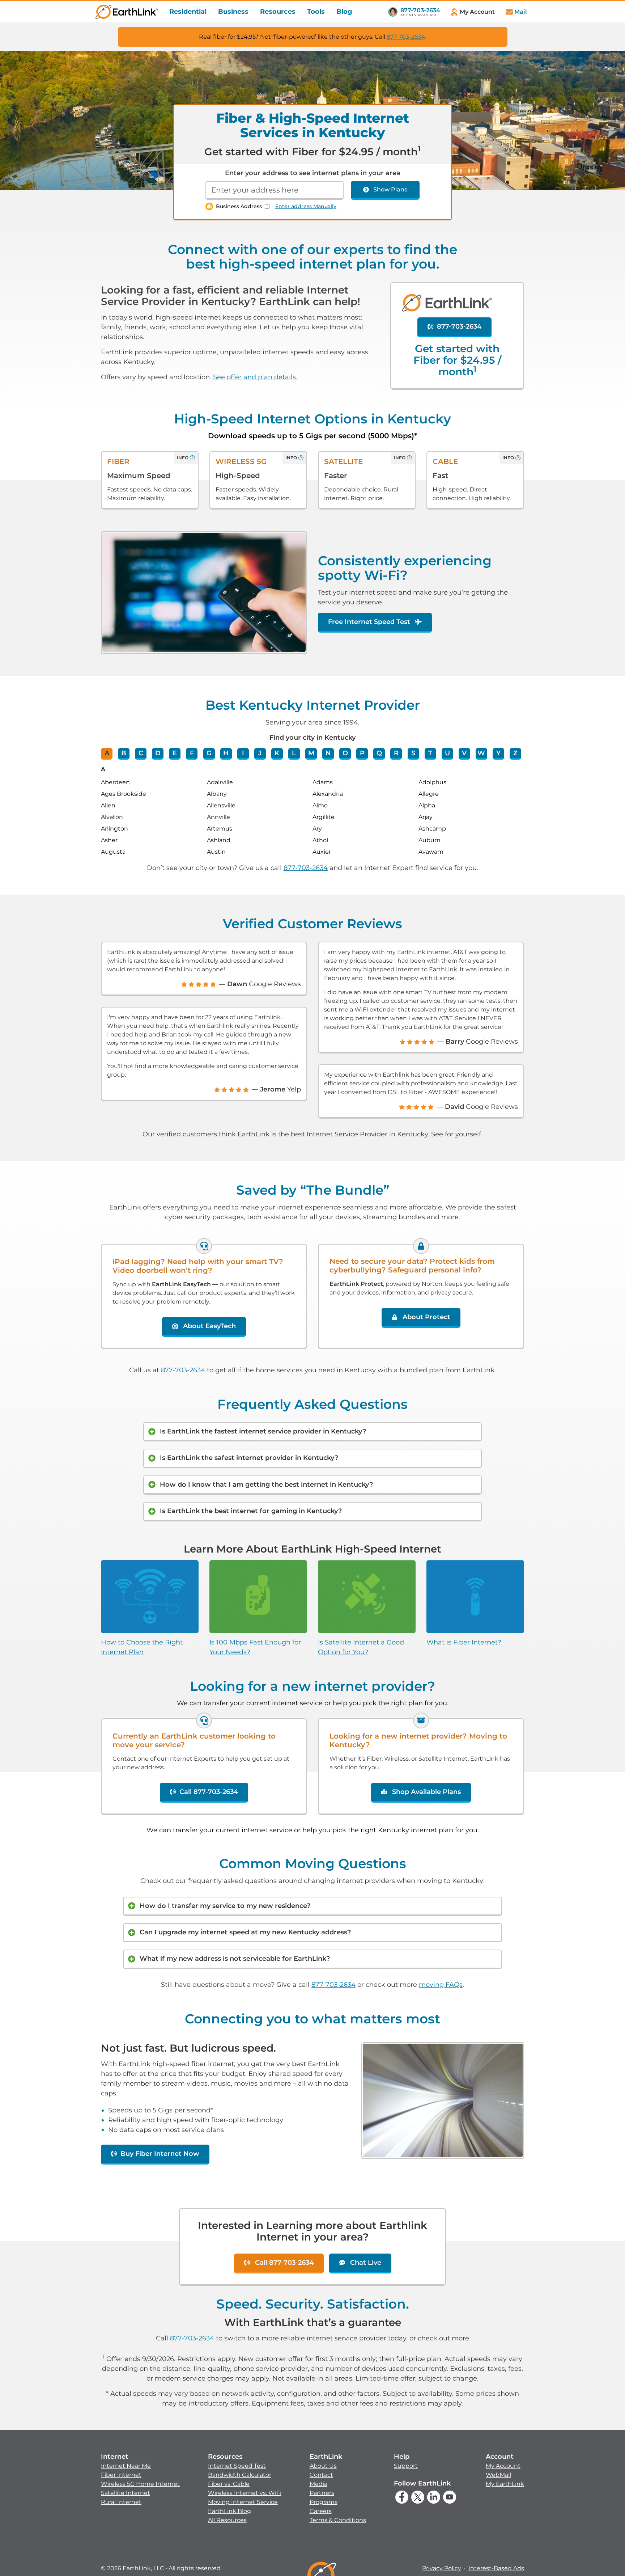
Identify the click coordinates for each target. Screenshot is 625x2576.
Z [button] (515, 753)
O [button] (345, 753)
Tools (316, 12)
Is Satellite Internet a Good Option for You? (361, 1647)
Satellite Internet (126, 2493)
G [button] (209, 753)
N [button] (328, 753)
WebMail (498, 2475)
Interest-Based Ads (496, 2568)
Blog (344, 12)
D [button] (158, 753)
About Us (323, 2466)
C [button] (141, 753)
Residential (188, 12)
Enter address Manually (306, 206)
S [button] (413, 753)
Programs (324, 2502)
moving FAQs (441, 1985)
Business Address (239, 206)
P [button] (362, 753)
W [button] (481, 753)
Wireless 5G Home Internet (140, 2484)
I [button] (243, 753)
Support (406, 2466)
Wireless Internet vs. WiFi (245, 2493)
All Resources (227, 2520)
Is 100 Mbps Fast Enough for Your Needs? (255, 1647)
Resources (278, 12)
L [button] (294, 753)
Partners (322, 2493)
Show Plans (390, 189)
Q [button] (379, 753)
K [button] (277, 753)
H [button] (226, 753)
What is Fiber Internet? (464, 1642)
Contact (321, 2475)
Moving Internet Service (243, 2502)
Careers (321, 2511)
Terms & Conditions (338, 2520)
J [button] (260, 753)
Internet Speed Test (237, 2466)
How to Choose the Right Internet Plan (142, 1647)
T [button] (430, 753)
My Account (503, 2466)
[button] (140, 2479)
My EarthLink (505, 2484)
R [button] (396, 753)
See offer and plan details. (255, 377)
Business (233, 12)
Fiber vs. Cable (229, 2484)
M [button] (311, 753)
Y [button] (498, 753)
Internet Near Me (126, 2466)
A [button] (107, 753)
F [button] (192, 753)
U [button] (447, 753)
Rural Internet (121, 2502)
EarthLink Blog (229, 2511)
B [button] (124, 753)
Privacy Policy (442, 2568)
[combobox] (275, 190)
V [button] (464, 753)
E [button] (175, 753)
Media (318, 2484)
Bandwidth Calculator (240, 2475)
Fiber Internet (121, 2475)
